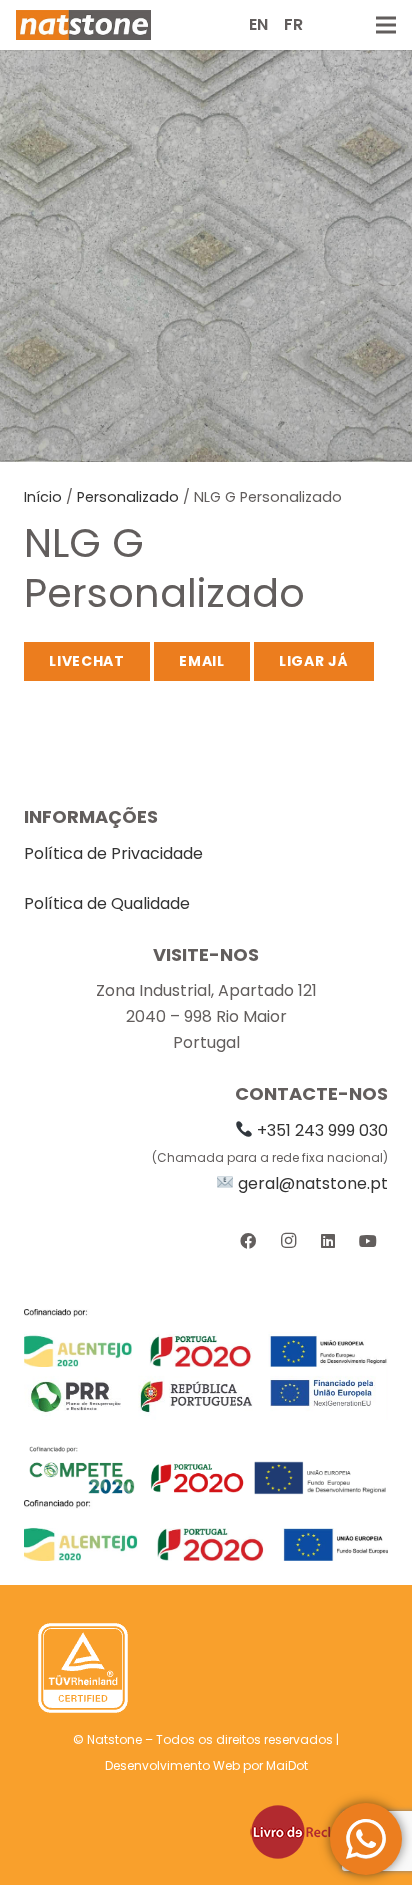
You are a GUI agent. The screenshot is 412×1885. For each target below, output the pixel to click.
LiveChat (87, 661)
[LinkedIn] (328, 1241)
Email (202, 661)
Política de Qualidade (107, 903)
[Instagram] (288, 1241)
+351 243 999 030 (322, 1130)
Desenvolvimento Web (172, 1765)
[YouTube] (368, 1241)
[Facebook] (248, 1241)
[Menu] (386, 25)
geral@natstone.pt (313, 1183)
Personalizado (128, 497)
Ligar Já (314, 661)
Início (43, 497)
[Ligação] (83, 25)
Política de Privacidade (113, 853)
